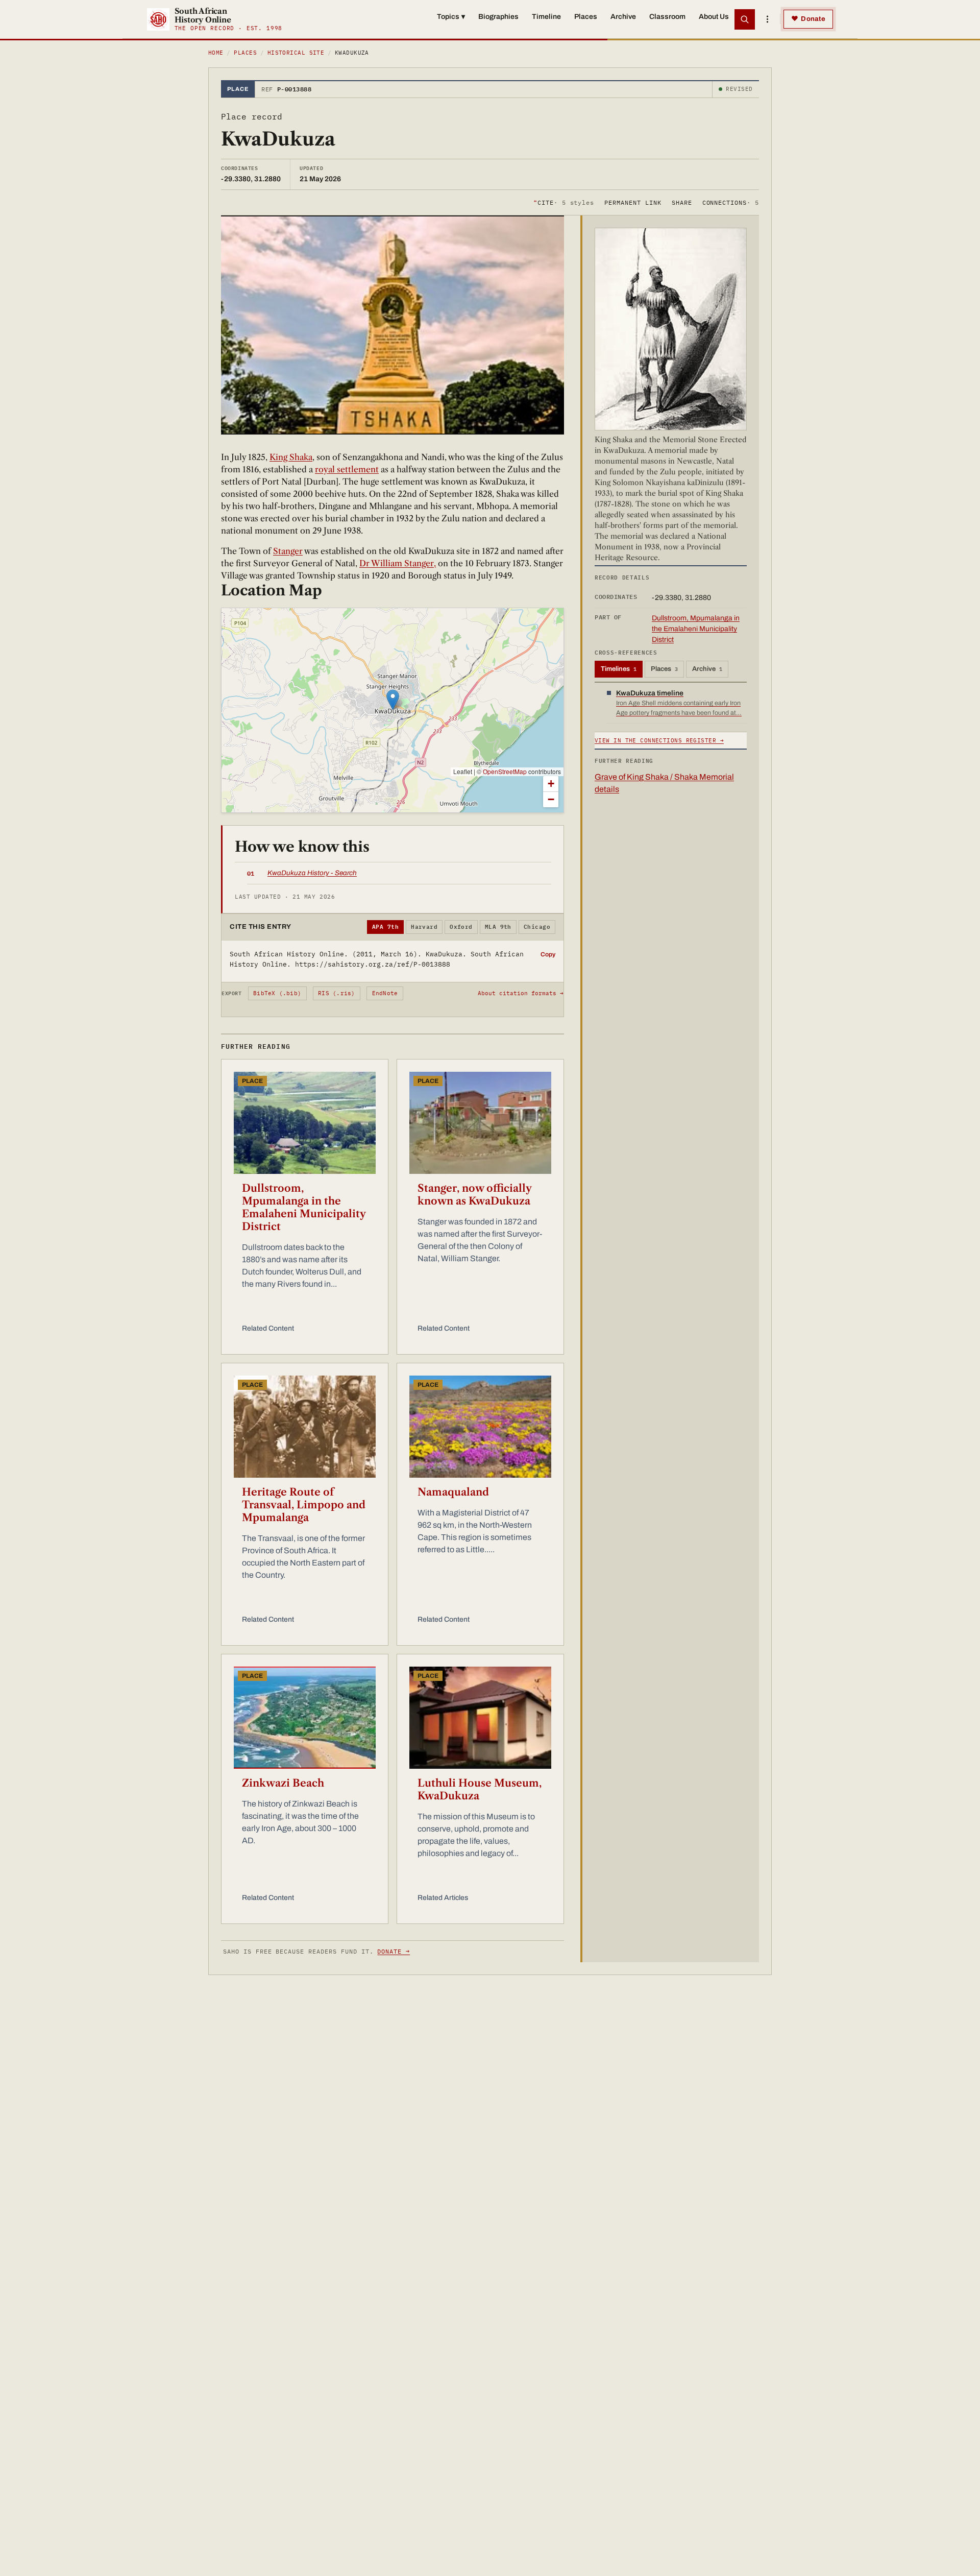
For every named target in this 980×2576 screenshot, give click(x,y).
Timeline (546, 17)
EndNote (385, 993)
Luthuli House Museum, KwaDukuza (480, 1789)
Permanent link (633, 202)
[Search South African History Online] (745, 19)
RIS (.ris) (336, 993)
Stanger (288, 551)
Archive (623, 17)
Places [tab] (664, 669)
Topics (451, 17)
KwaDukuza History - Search (312, 873)
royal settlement (347, 469)
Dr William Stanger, (398, 563)
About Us (714, 17)
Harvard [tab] (424, 927)
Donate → (394, 1951)
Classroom (667, 17)
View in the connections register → (659, 740)
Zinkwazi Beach (283, 1783)
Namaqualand (453, 1492)
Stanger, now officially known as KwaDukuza (474, 1195)
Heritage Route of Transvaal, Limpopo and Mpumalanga (304, 1505)
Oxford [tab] (461, 927)
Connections (731, 202)
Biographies (498, 17)
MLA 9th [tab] (498, 927)
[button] (393, 700)
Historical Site (296, 53)
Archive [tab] (707, 669)
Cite (564, 202)
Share (682, 202)
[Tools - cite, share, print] (767, 19)
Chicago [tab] (537, 927)
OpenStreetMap (505, 771)
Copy (548, 954)
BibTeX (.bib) (277, 993)
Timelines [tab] (619, 669)
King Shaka (291, 457)
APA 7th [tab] (385, 927)
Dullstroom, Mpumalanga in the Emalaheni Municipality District (304, 1207)
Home (216, 53)
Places (586, 17)
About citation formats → (521, 993)
